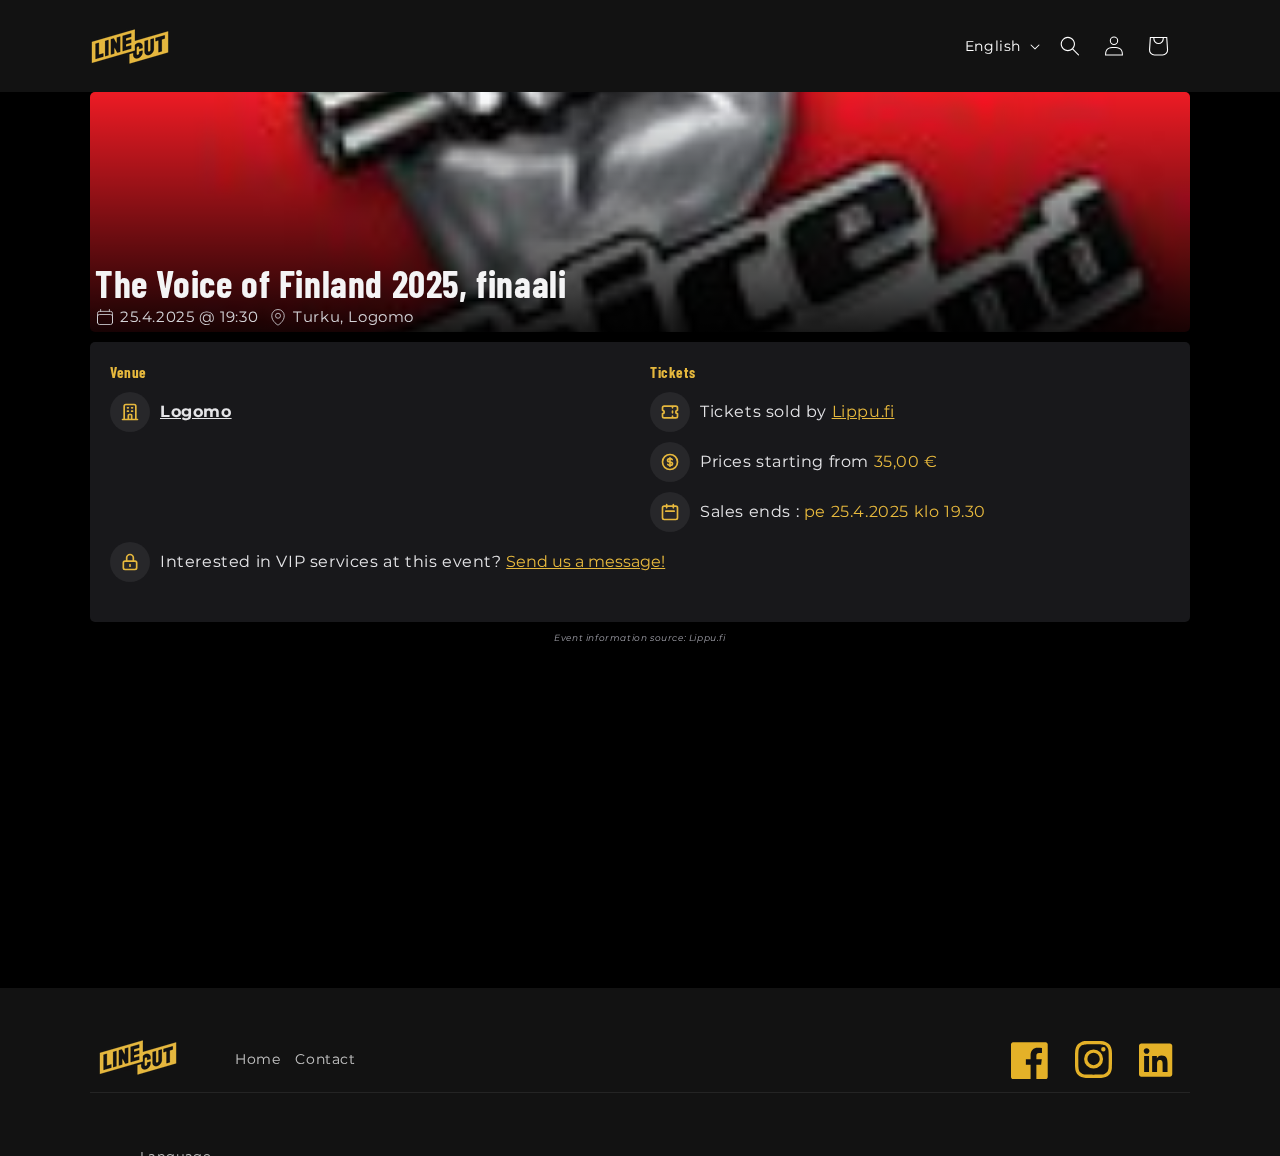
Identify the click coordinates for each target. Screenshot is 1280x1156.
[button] (1158, 46)
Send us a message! (585, 561)
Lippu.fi (863, 411)
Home (257, 1059)
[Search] (1070, 46)
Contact (325, 1059)
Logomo (196, 411)
